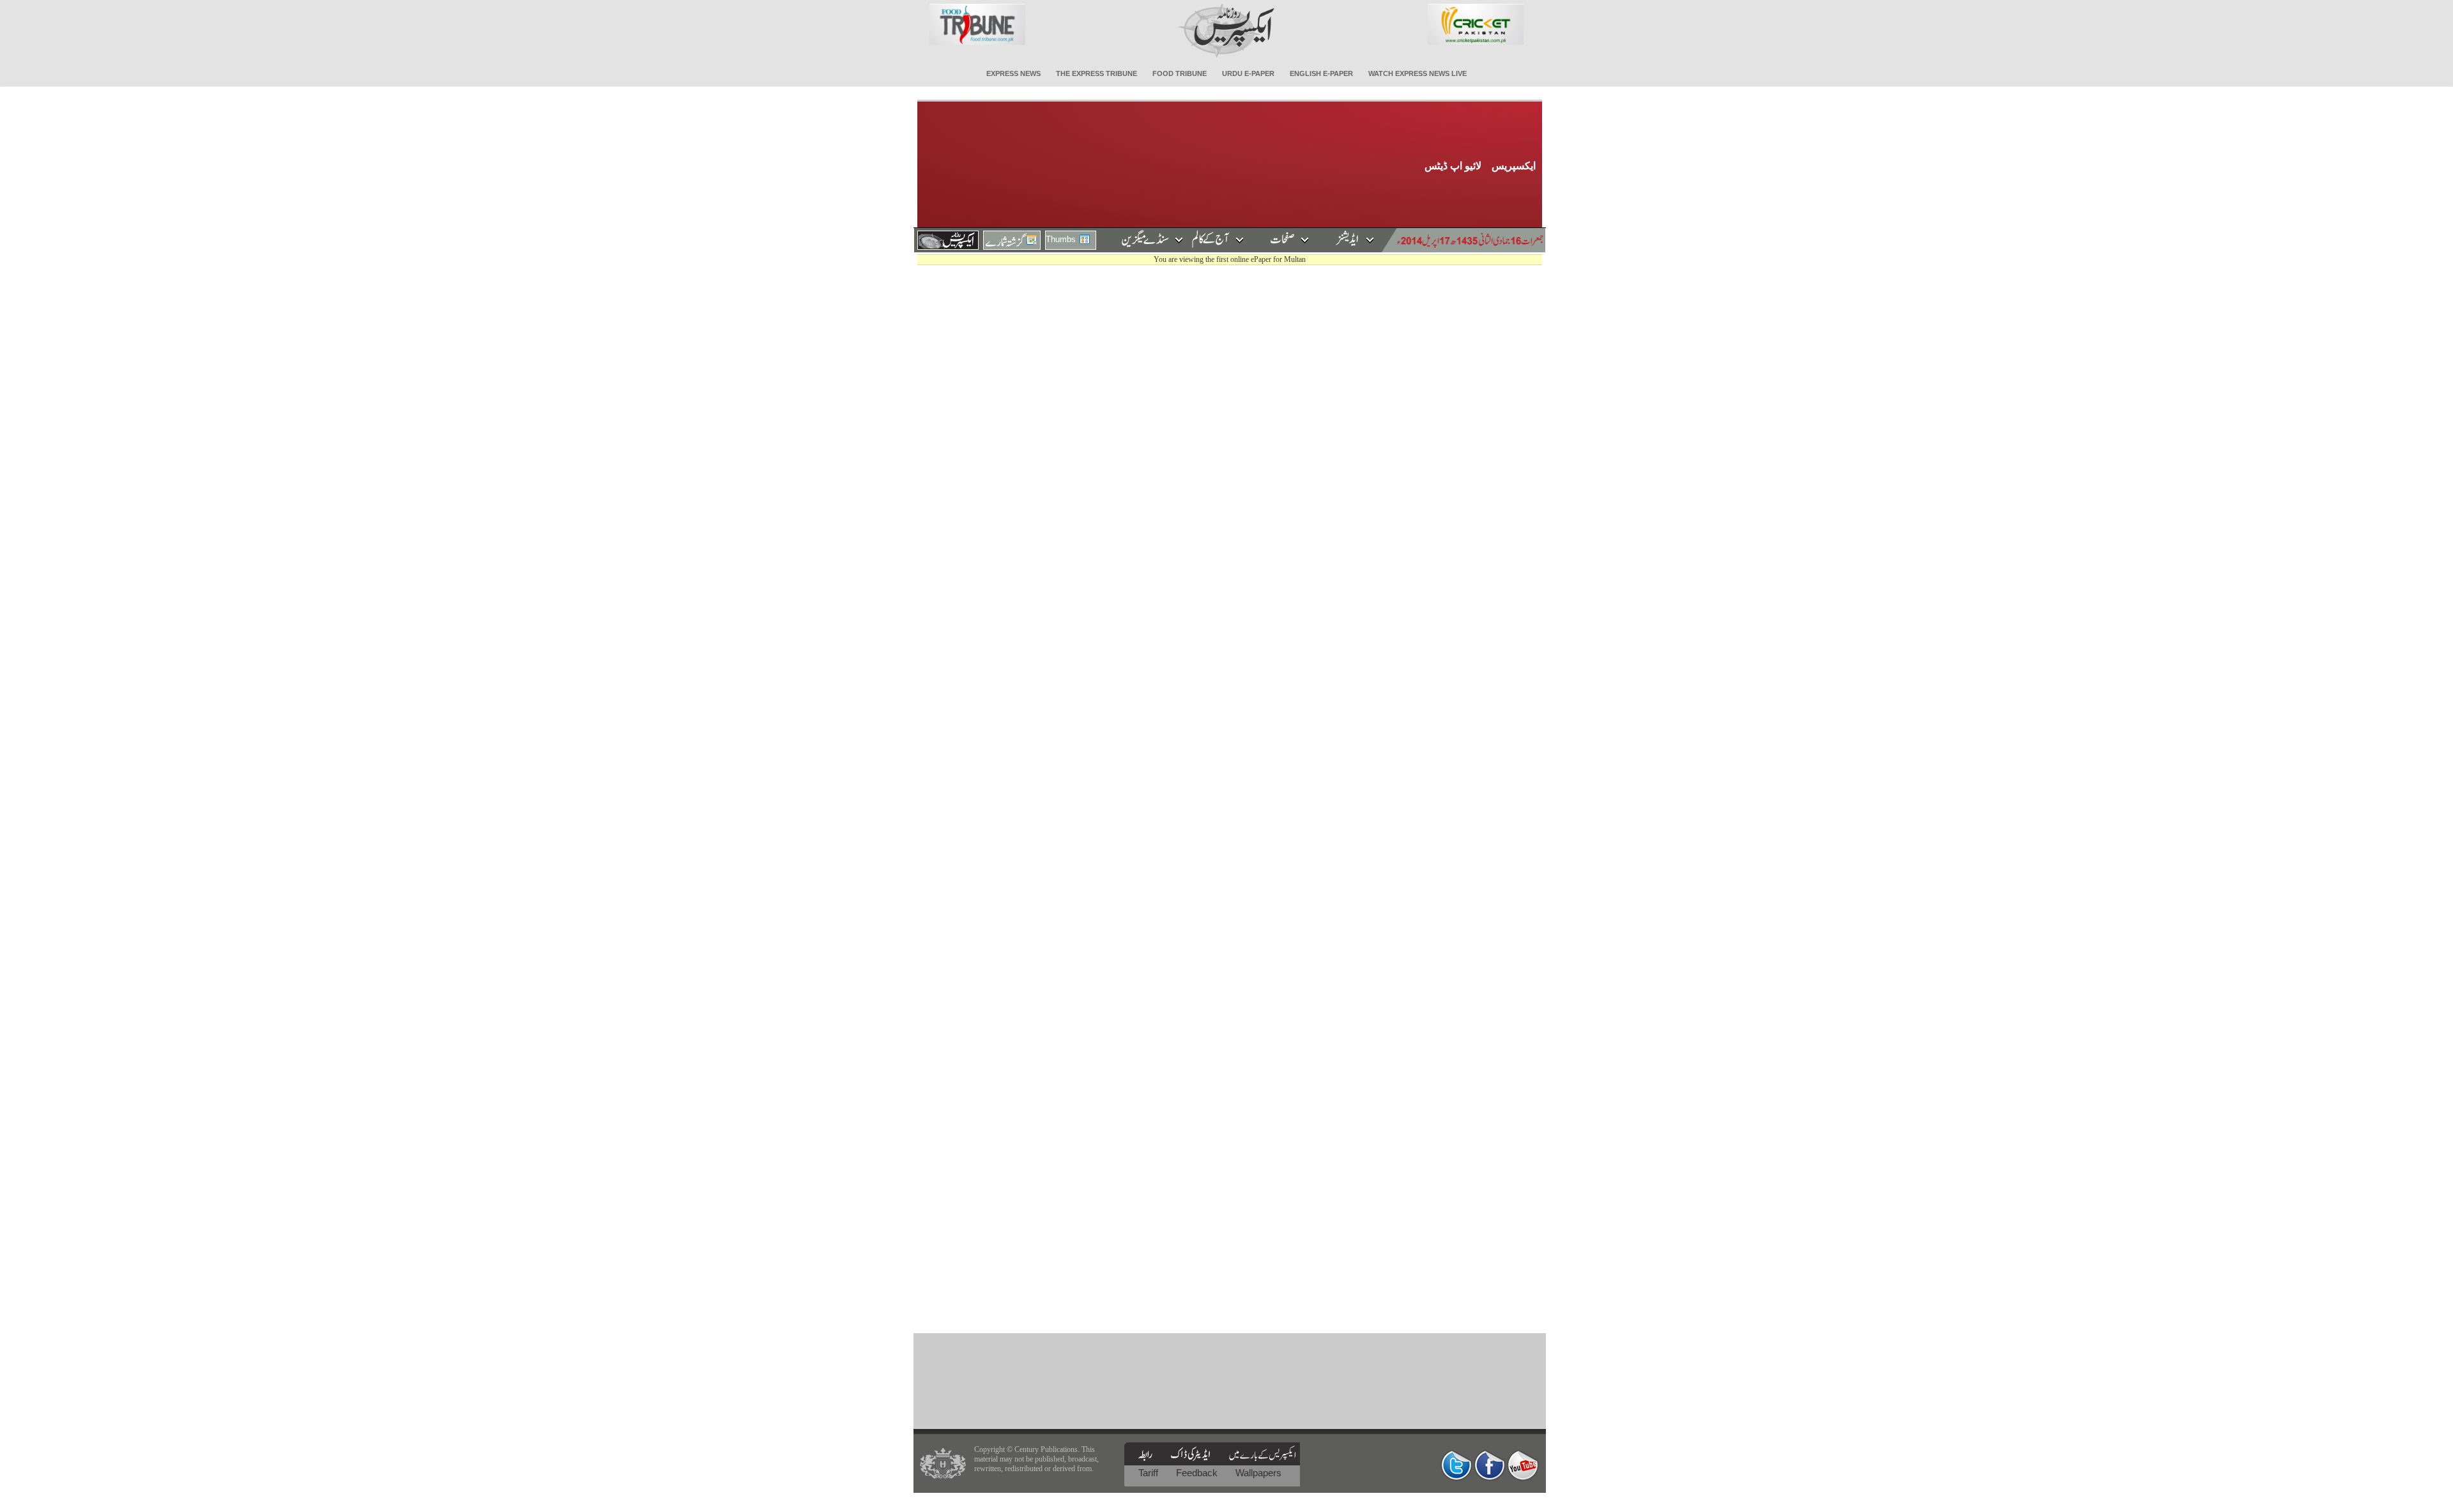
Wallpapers (1258, 1473)
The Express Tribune (1097, 73)
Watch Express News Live (1418, 73)
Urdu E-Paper (1248, 73)
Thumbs (1061, 239)
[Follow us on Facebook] (1490, 1465)
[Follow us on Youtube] (1523, 1465)
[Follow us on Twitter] (1456, 1465)
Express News (1013, 73)
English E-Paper (1321, 73)
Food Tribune (1180, 73)
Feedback (1198, 1473)
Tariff (1150, 1473)
